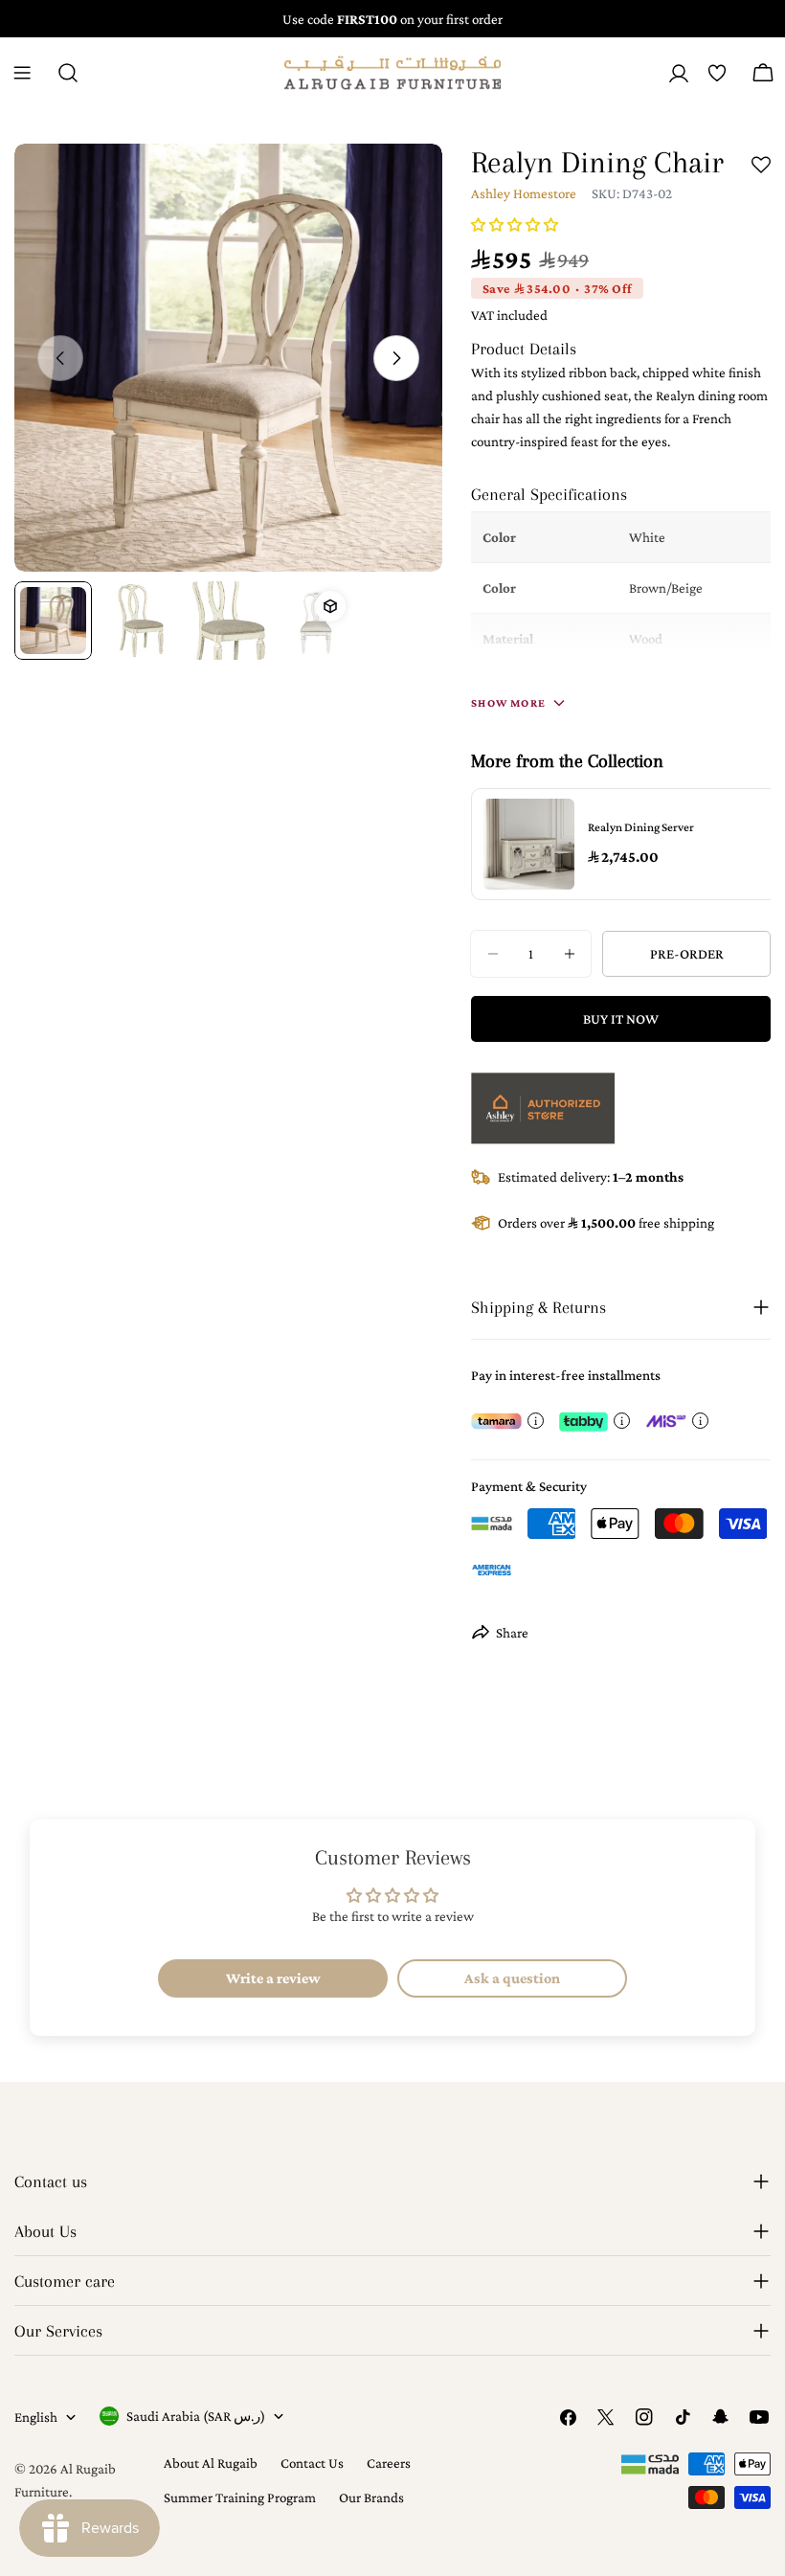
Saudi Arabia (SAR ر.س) (196, 2416)
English (36, 2417)
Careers (389, 2463)
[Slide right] (396, 358)
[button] (515, 225)
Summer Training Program (240, 2497)
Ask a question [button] (512, 1978)
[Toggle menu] (22, 73)
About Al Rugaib (211, 2463)
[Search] (68, 73)
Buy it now (621, 1019)
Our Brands (371, 2497)
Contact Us (312, 2463)
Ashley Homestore (524, 193)
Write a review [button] (273, 1978)
